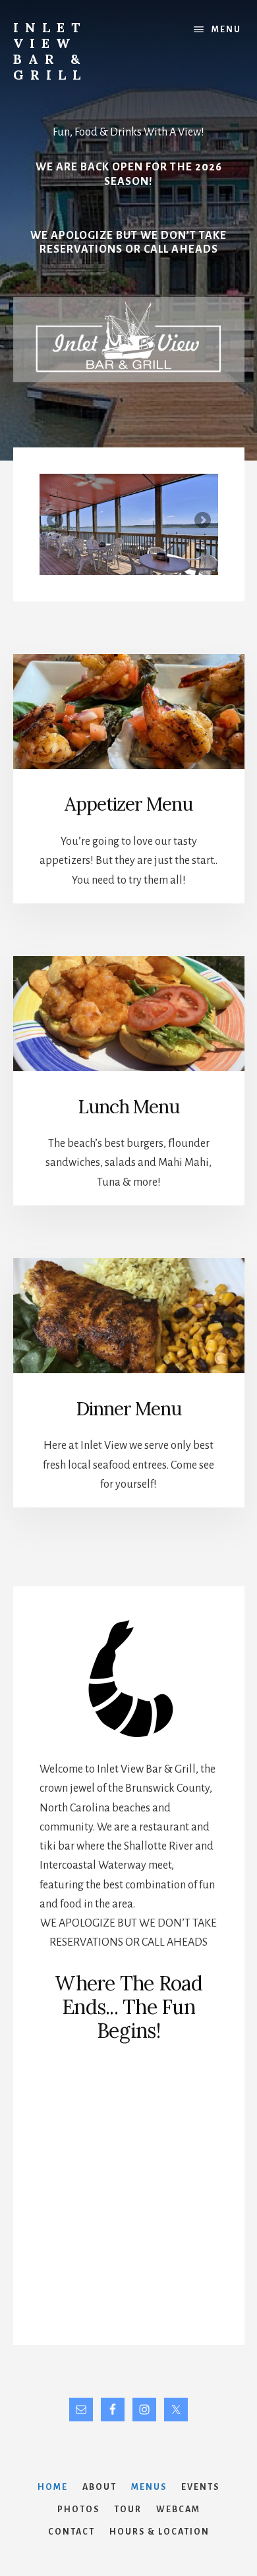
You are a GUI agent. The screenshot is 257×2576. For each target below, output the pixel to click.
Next (202, 521)
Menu (226, 30)
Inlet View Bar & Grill (50, 51)
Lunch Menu (128, 1107)
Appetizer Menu (128, 804)
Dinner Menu (128, 1409)
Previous (56, 521)
